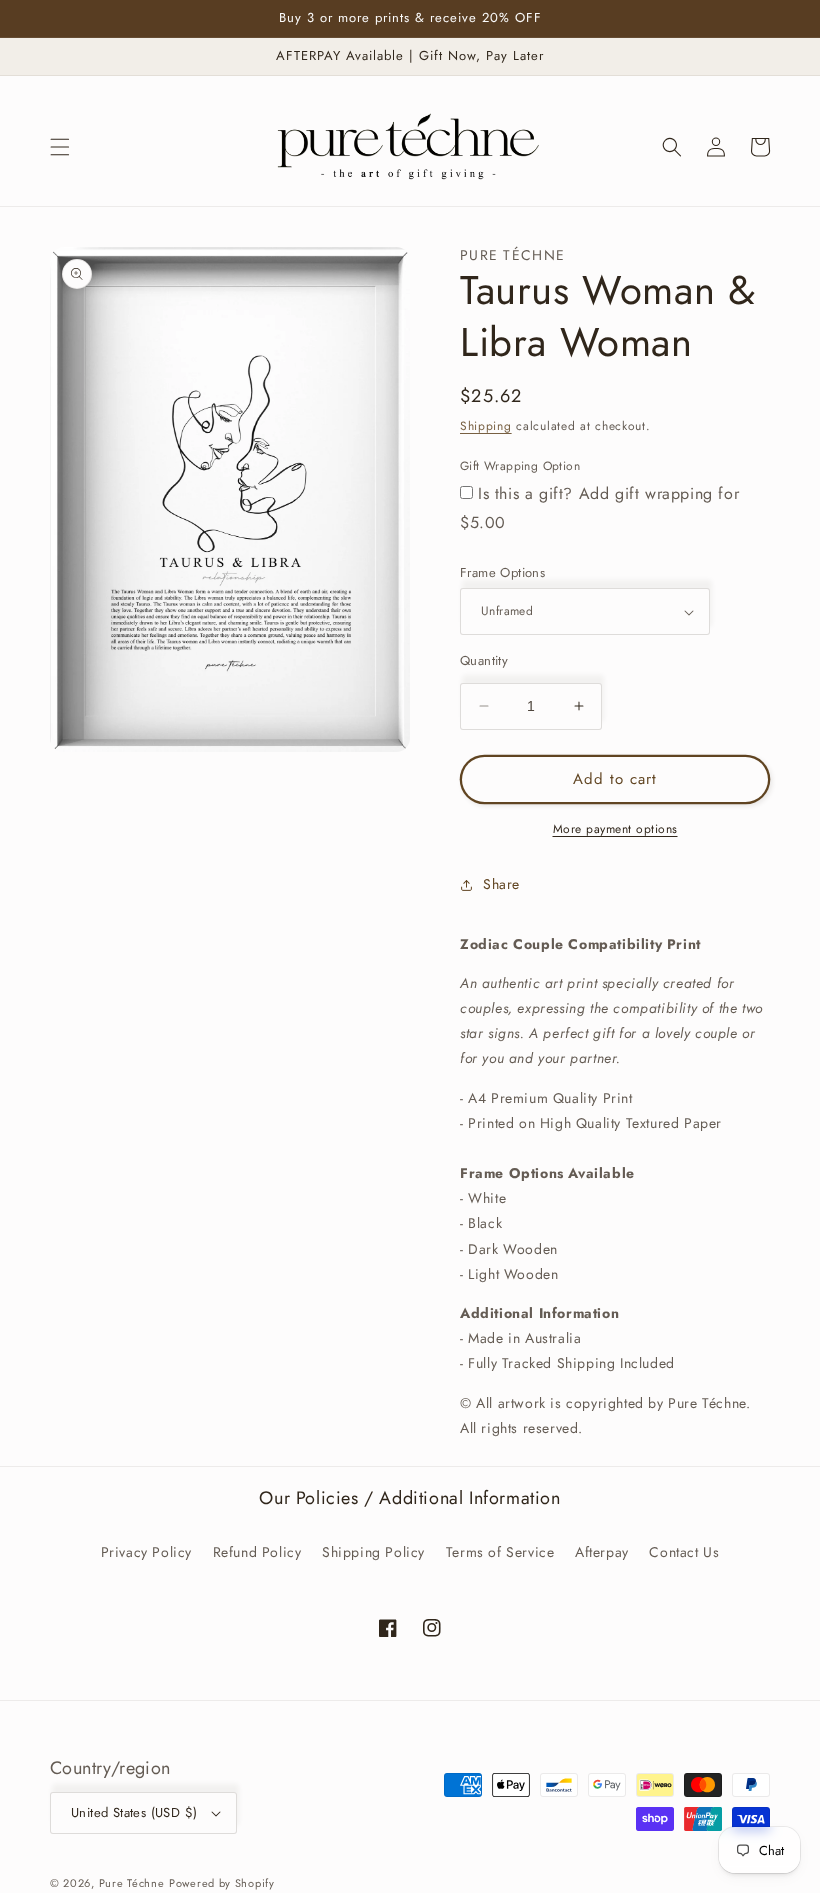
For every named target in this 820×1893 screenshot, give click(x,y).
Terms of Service (500, 1552)
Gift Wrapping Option (520, 466)
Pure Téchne (132, 1883)
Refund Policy (257, 1552)
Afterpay (602, 1552)
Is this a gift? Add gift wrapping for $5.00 (599, 508)
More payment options (615, 829)
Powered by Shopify (222, 1883)
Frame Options (502, 572)
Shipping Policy (373, 1552)
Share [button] (501, 884)
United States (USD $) (134, 1812)
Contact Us (684, 1552)
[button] (60, 147)
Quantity (484, 660)
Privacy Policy (146, 1552)
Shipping (486, 426)
